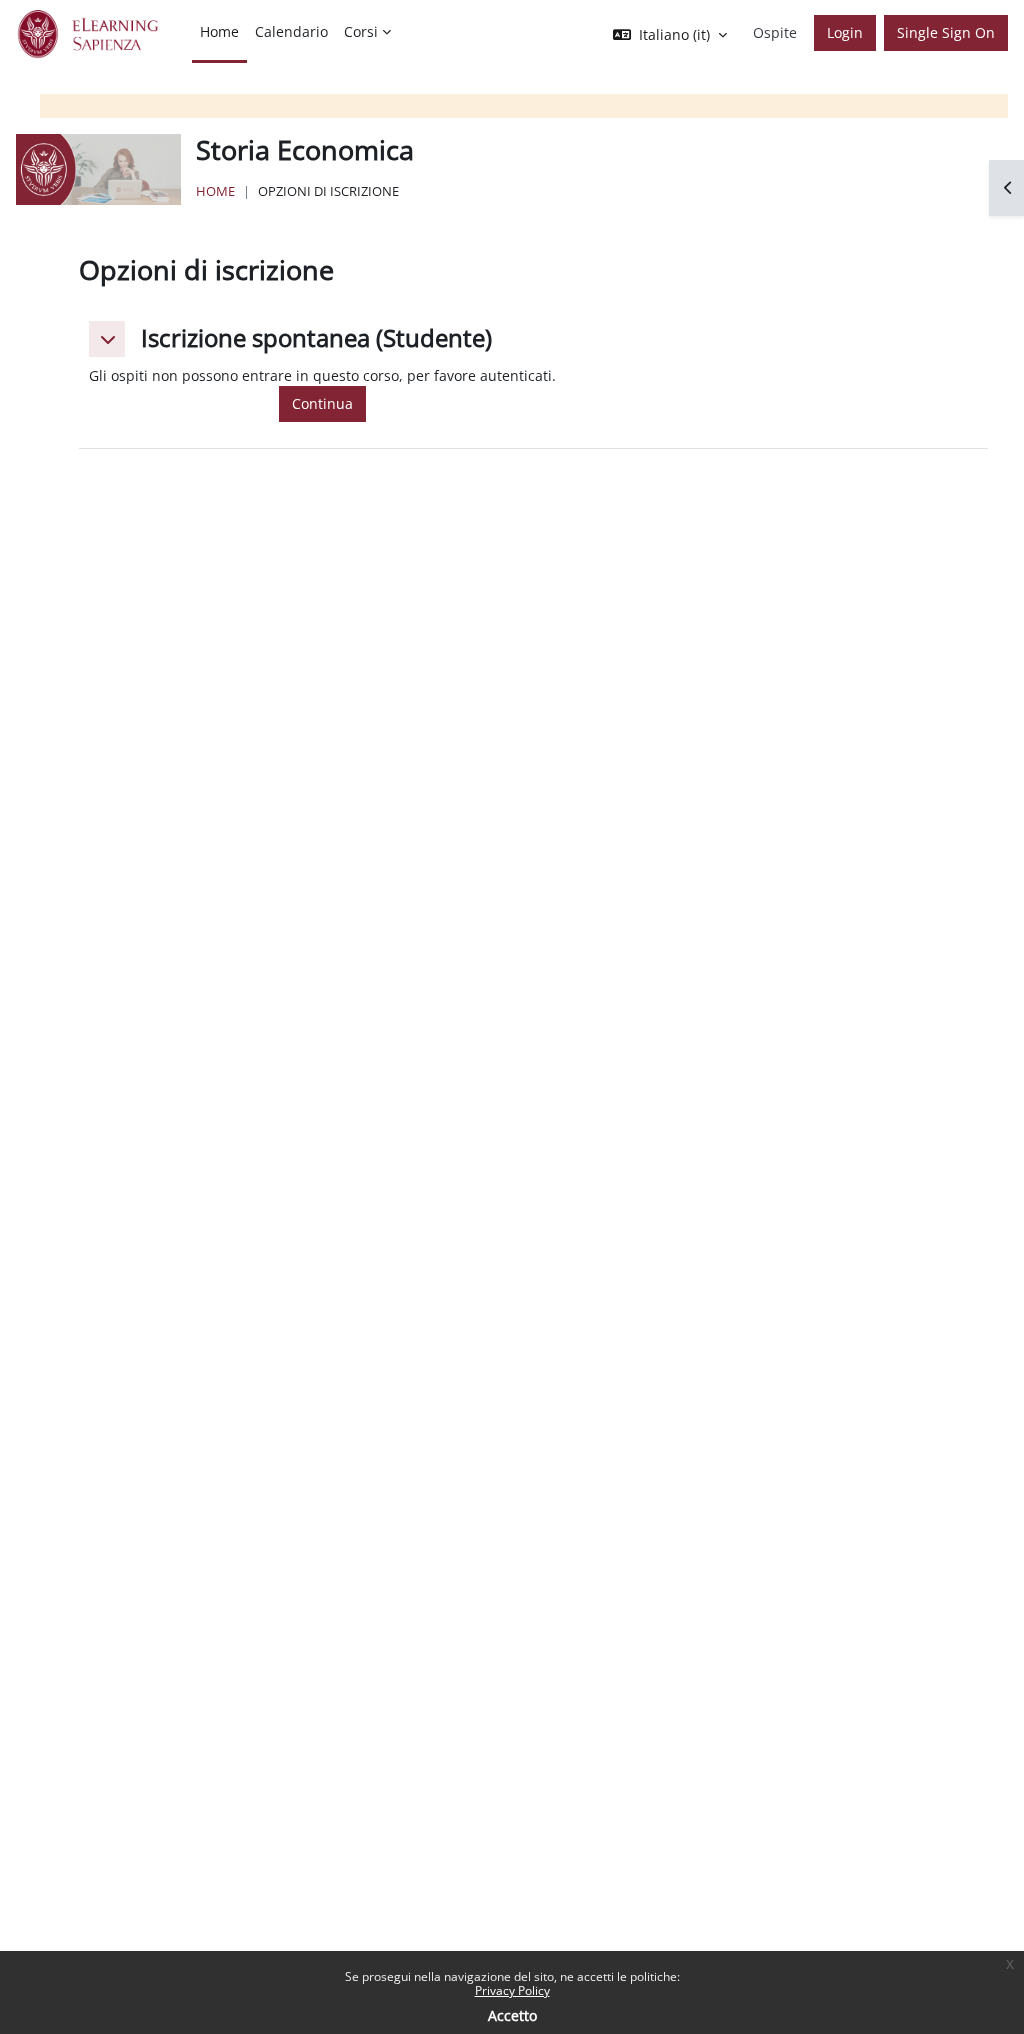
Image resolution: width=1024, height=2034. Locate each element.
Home (215, 191)
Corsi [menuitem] (361, 31)
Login (845, 32)
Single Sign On (946, 32)
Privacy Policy (512, 1990)
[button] (107, 339)
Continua (322, 403)
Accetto (512, 2015)
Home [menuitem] (219, 31)
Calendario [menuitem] (291, 31)
